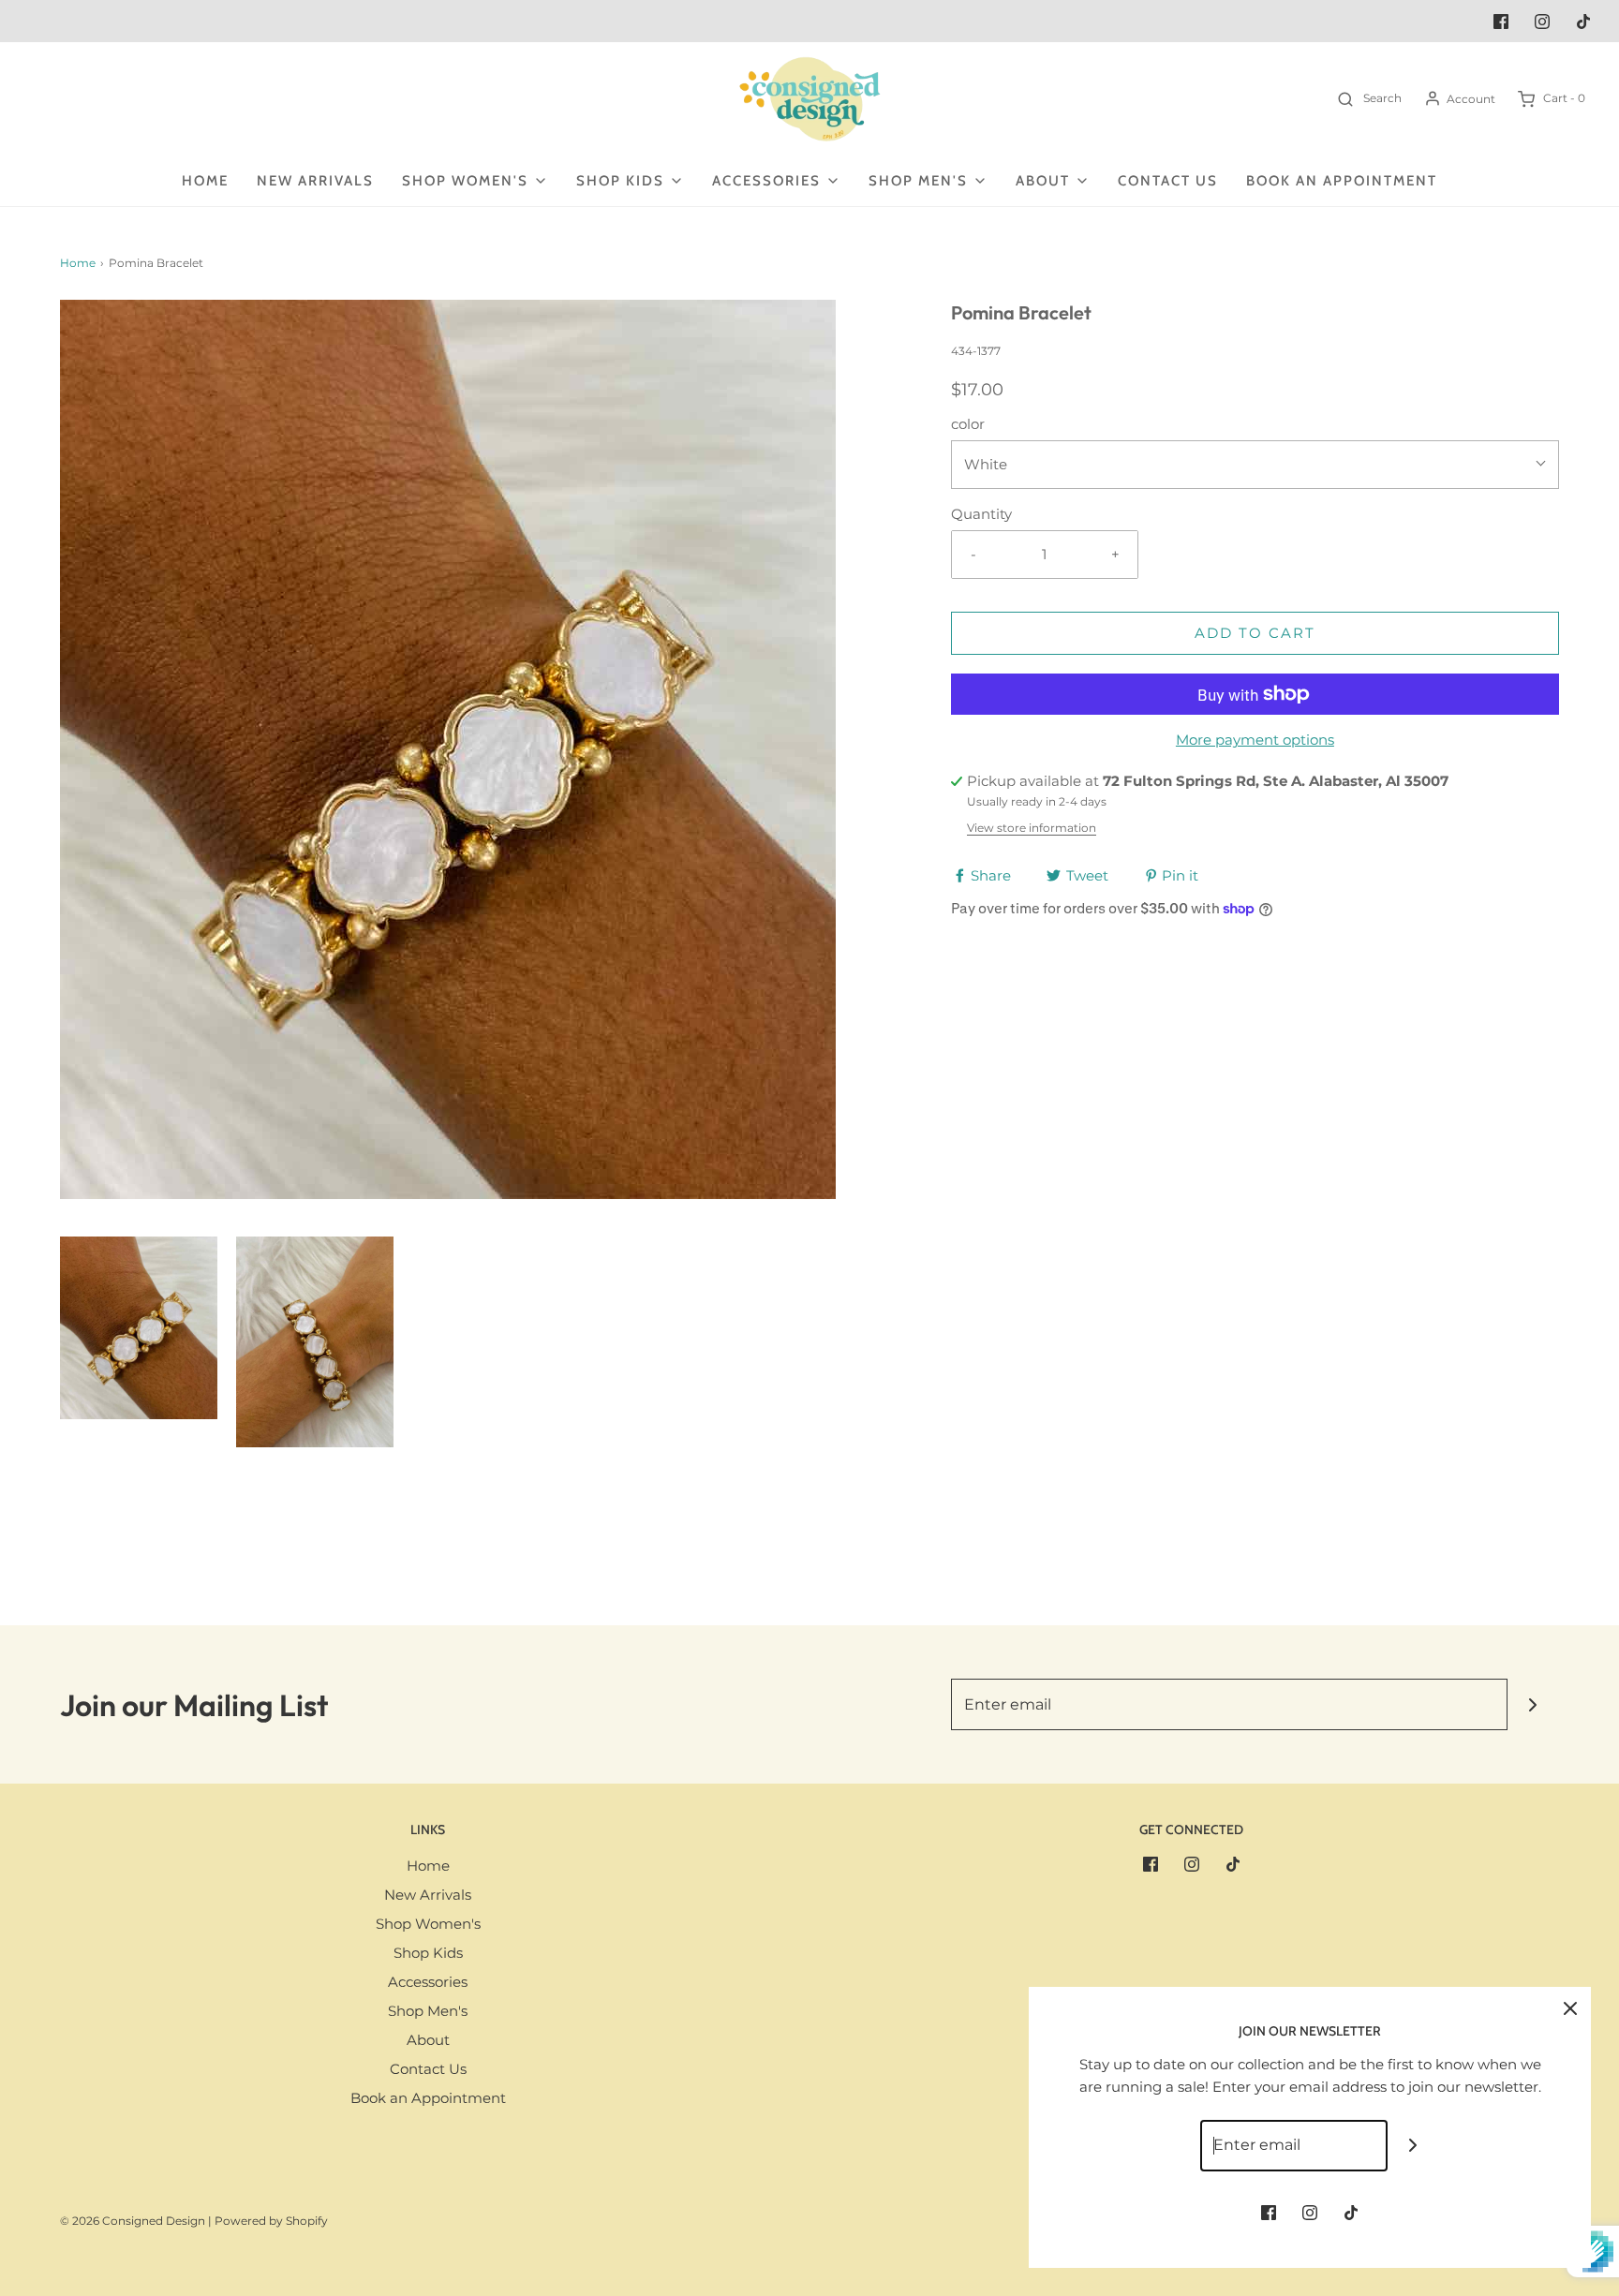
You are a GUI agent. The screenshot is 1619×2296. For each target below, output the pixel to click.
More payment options (1255, 740)
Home (205, 181)
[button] (139, 1328)
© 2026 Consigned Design (133, 2221)
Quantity (981, 514)
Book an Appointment (1342, 181)
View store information (1032, 828)
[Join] (1533, 1704)
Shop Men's (428, 2011)
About (428, 2040)
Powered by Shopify (271, 2221)
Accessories (428, 1982)
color (968, 424)
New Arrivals (315, 181)
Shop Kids (428, 1953)
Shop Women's (428, 1924)
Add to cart (1255, 633)
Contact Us (1168, 181)
